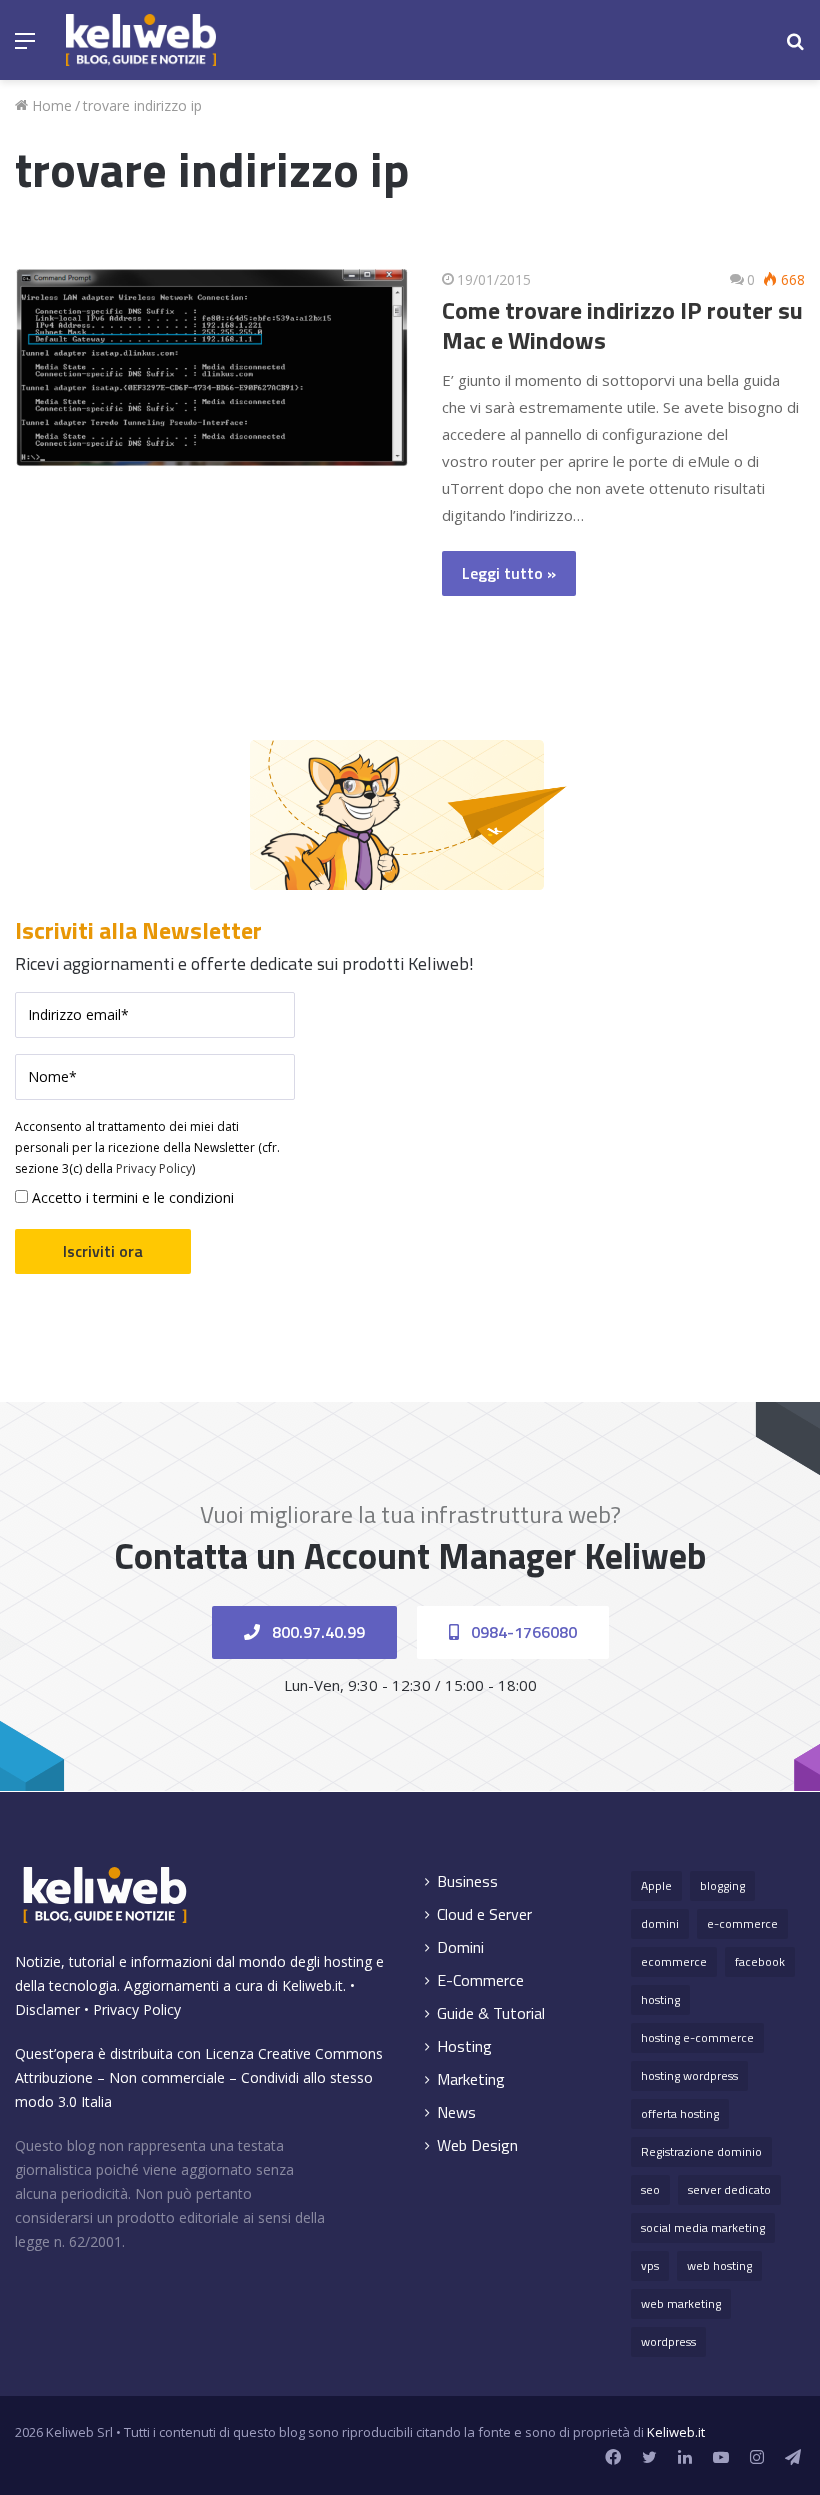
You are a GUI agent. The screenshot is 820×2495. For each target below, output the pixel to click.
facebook (760, 1961)
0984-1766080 (522, 1632)
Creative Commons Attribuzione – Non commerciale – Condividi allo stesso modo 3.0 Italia (199, 2077)
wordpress (668, 2341)
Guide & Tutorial (491, 2013)
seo (650, 2189)
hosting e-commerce (697, 2037)
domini (660, 1923)
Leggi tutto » (509, 573)
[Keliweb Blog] (141, 40)
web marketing (681, 2303)
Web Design (477, 2145)
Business (467, 1881)
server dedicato (729, 2189)
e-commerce (742, 1923)
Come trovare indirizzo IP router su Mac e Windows (622, 325)
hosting (660, 1999)
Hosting (464, 2046)
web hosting (719, 2265)
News (456, 2112)
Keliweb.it (312, 1985)
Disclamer (47, 2009)
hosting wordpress (689, 2075)
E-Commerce (480, 1980)
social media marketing (703, 2227)
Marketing (471, 2079)
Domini (460, 1947)
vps (650, 2265)
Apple (656, 1885)
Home (50, 105)
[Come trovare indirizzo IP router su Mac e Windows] (212, 367)
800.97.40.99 (316, 1632)
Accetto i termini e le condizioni (131, 1197)
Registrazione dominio (701, 2151)
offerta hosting (680, 2113)
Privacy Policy (154, 1168)
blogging (722, 1885)
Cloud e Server (484, 1914)
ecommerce (674, 1961)
